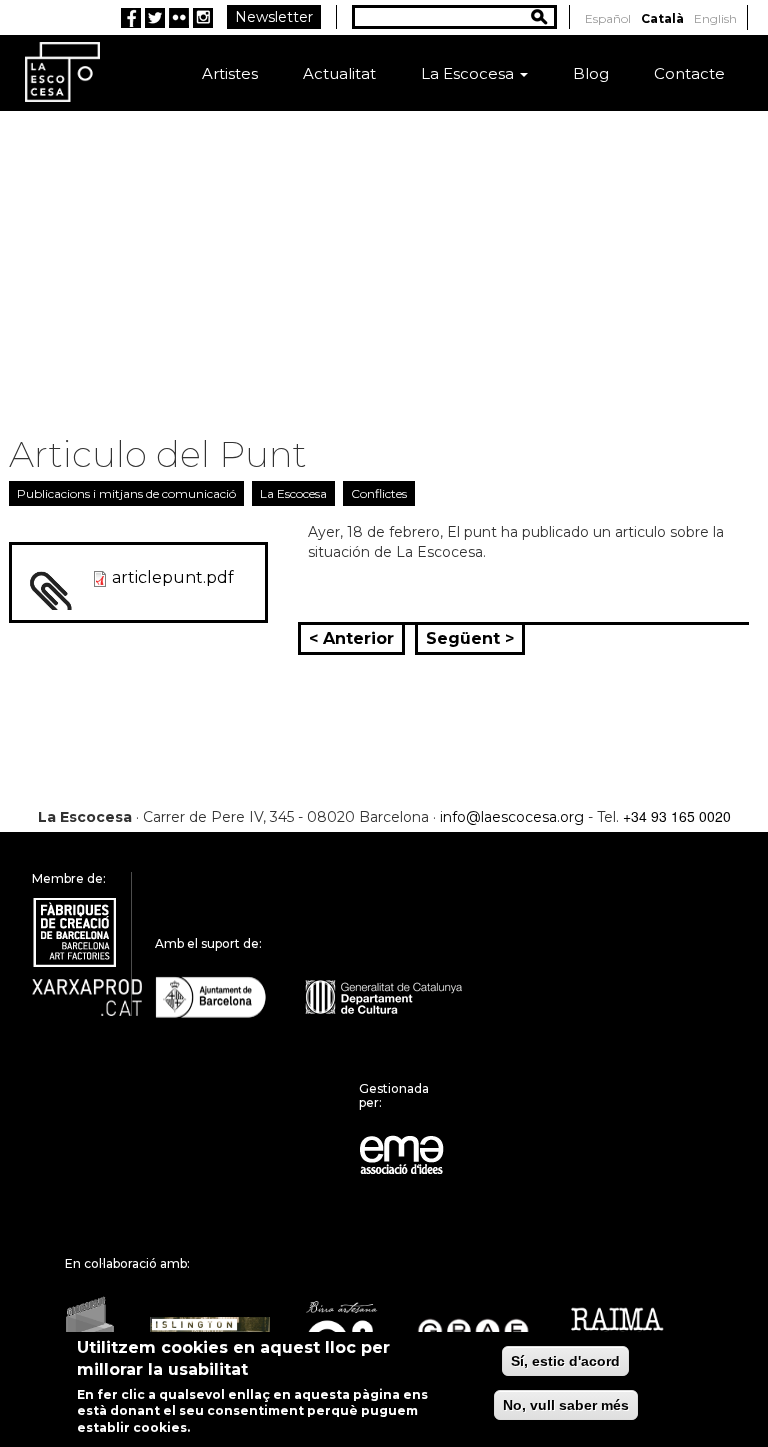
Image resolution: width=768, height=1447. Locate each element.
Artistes (230, 73)
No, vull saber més (566, 1405)
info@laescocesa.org (512, 817)
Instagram (203, 18)
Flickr (179, 18)
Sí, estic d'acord (565, 1361)
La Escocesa (469, 73)
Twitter (155, 18)
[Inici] (62, 71)
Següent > (470, 638)
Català (662, 18)
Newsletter (274, 17)
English (715, 18)
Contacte (689, 73)
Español (608, 18)
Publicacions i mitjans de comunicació (126, 493)
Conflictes (379, 493)
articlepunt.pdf (173, 577)
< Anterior (351, 638)
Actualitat (339, 73)
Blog (591, 73)
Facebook (131, 18)
